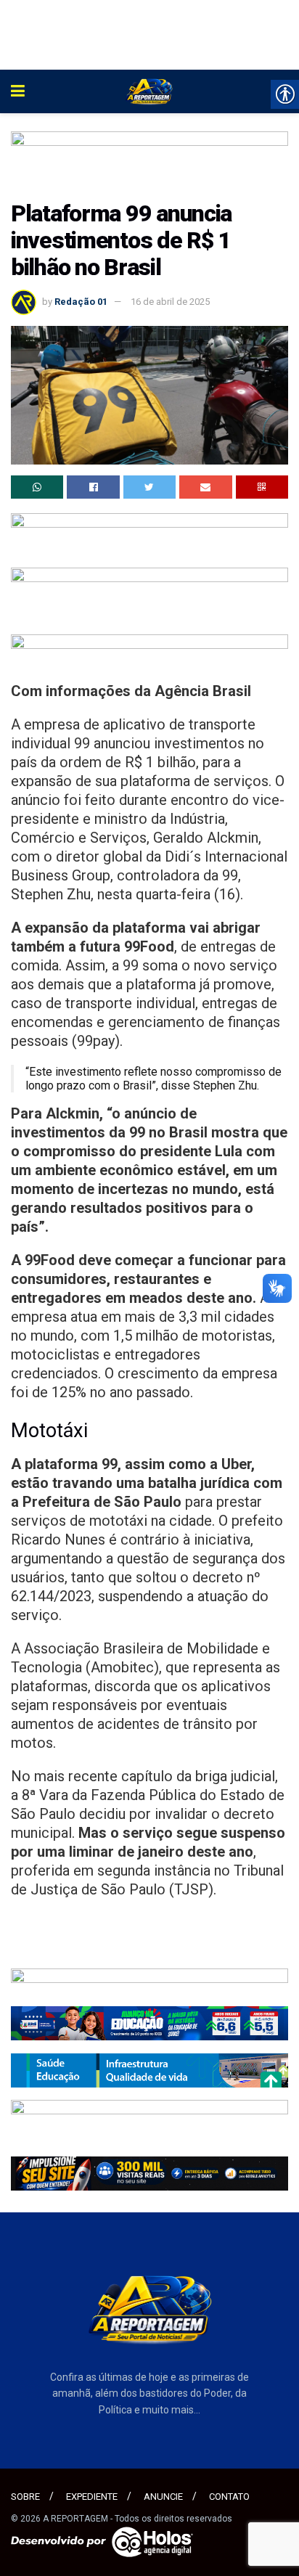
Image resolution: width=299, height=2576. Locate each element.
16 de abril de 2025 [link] (170, 302)
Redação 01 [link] (81, 302)
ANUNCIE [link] (163, 2497)
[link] (18, 91)
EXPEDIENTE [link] (92, 2497)
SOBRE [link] (25, 2497)
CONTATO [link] (229, 2497)
